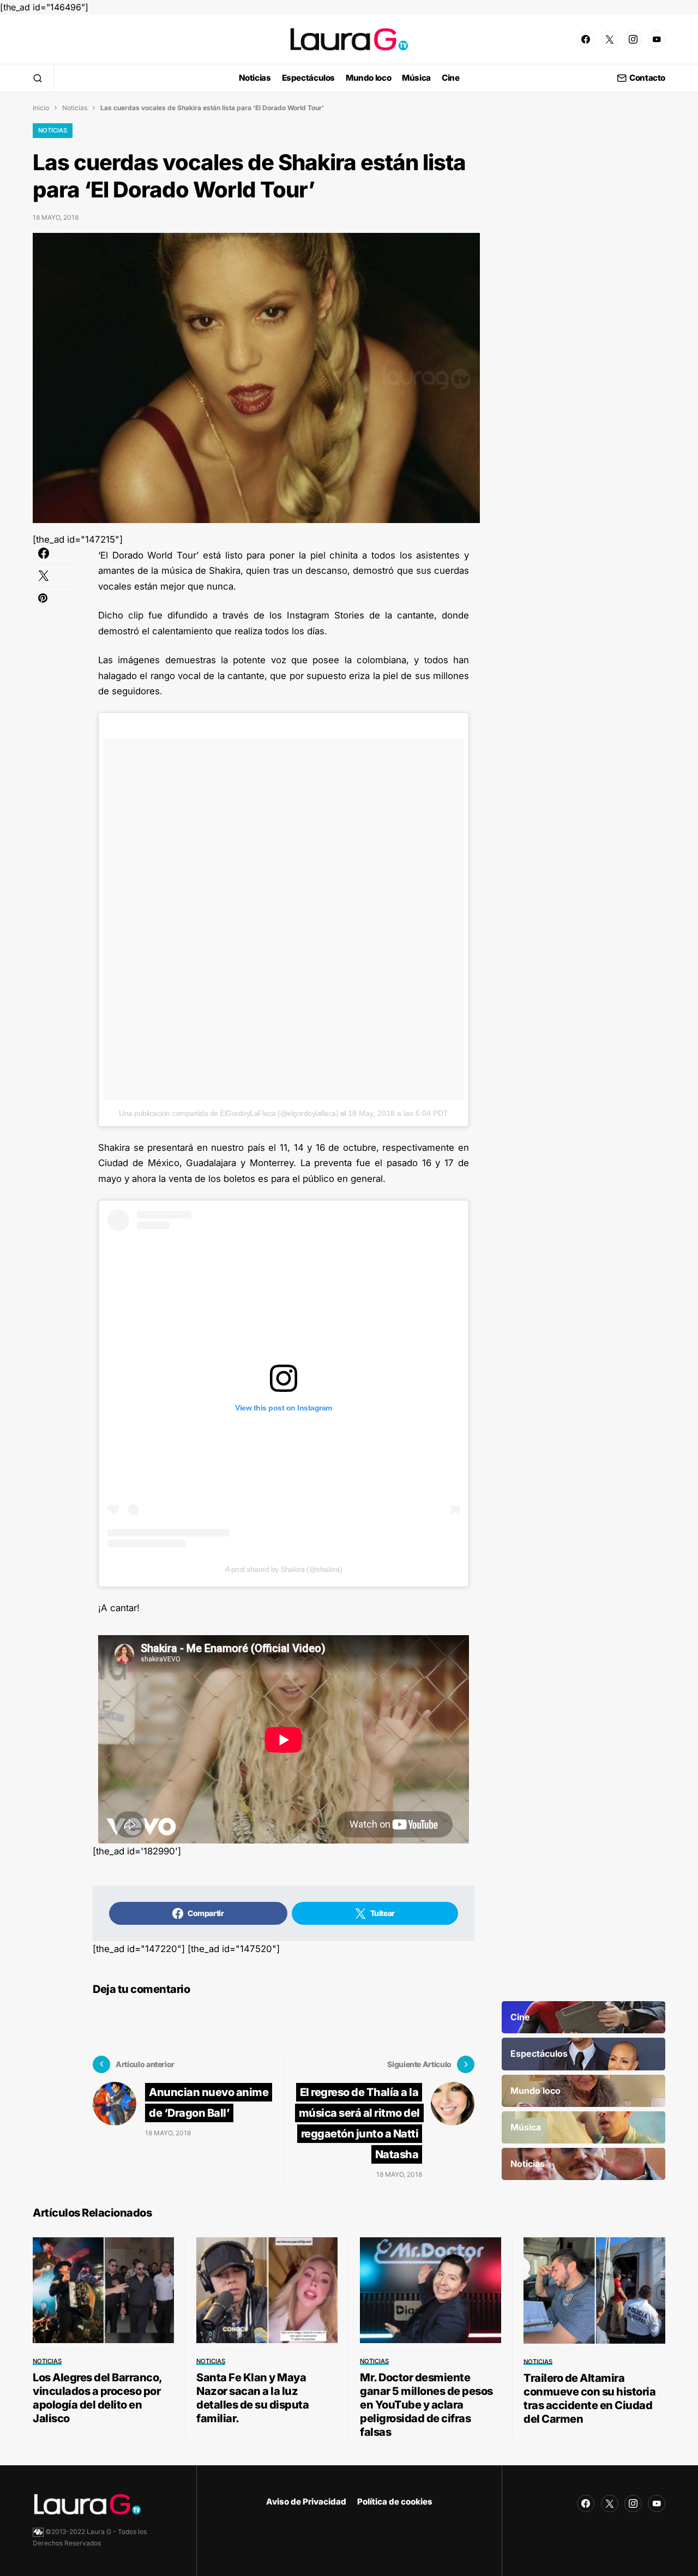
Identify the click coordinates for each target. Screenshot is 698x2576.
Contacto (647, 78)
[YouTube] (657, 39)
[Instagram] (633, 39)
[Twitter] (610, 39)
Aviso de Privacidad (306, 2502)
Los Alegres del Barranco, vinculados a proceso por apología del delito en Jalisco (97, 2398)
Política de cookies (395, 2502)
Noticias (75, 108)
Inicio (41, 108)
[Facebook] (586, 39)
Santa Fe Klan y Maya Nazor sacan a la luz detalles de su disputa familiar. (252, 2398)
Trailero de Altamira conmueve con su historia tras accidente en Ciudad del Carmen (589, 2398)
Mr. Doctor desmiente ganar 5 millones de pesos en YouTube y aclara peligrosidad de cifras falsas (426, 2405)
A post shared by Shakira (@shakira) (284, 1569)
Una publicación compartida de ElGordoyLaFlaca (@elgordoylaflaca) (228, 1113)
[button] (38, 78)
